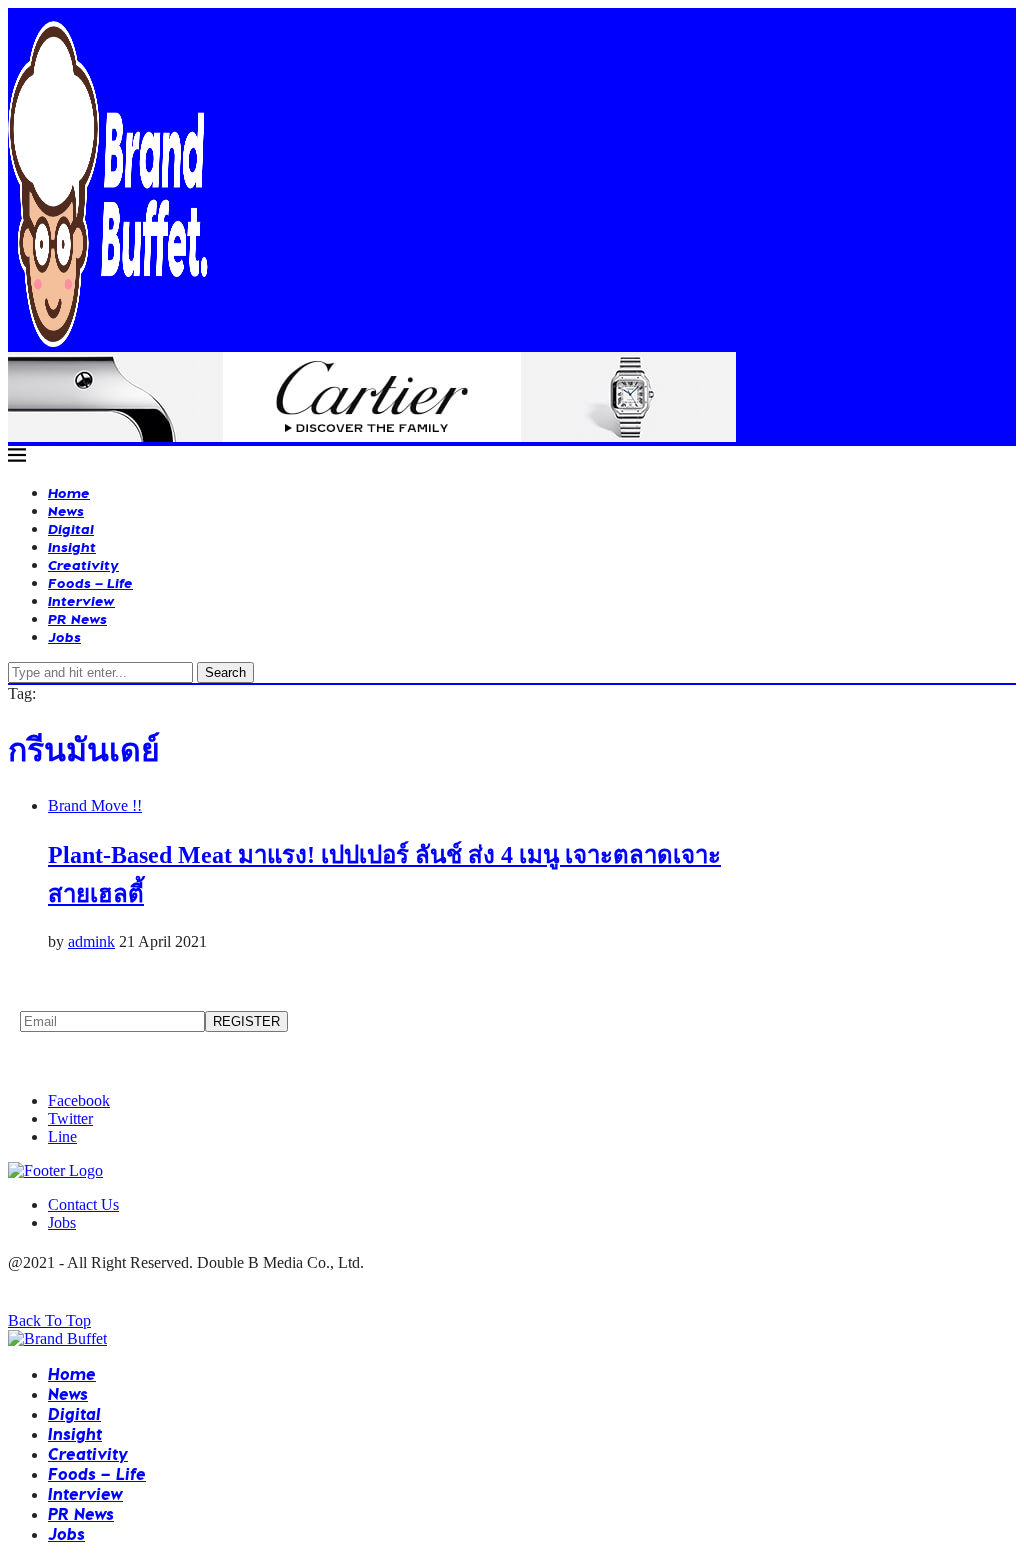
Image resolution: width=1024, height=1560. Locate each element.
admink (91, 941)
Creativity (83, 564)
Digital (71, 528)
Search (225, 672)
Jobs (64, 636)
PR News (77, 618)
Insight (72, 546)
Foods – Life (90, 582)
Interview (81, 600)
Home (69, 492)
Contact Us (83, 1204)
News (66, 510)
